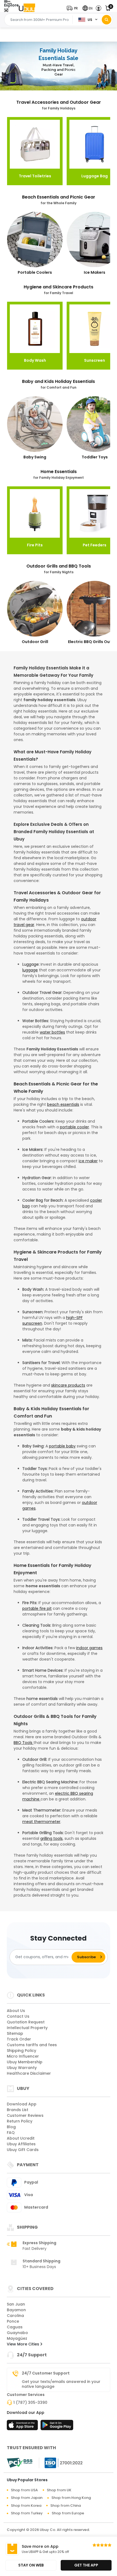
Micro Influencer (23, 2056)
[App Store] (23, 2427)
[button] (73, 8)
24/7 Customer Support (46, 2373)
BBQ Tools (24, 1743)
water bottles (52, 1032)
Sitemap (15, 2033)
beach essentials (63, 1104)
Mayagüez (17, 2338)
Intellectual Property (27, 2028)
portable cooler (74, 1127)
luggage (30, 970)
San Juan (16, 2304)
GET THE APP (86, 2565)
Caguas (15, 2327)
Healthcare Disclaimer (29, 2073)
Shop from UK (59, 2490)
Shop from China (66, 2506)
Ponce (13, 2321)
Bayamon (16, 2310)
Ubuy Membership (25, 2062)
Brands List (18, 2110)
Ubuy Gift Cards (23, 2150)
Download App (22, 2104)
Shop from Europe (68, 2513)
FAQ (11, 2133)
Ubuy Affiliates (21, 2144)
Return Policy (20, 2121)
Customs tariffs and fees (32, 2045)
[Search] (107, 20)
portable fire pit (37, 1608)
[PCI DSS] (20, 2463)
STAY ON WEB (31, 2565)
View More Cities (24, 2344)
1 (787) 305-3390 (30, 2402)
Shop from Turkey (27, 2513)
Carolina (15, 2316)
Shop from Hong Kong (71, 2498)
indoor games (89, 1648)
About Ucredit (21, 2138)
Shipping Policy (21, 2051)
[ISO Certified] (61, 2462)
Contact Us (18, 2016)
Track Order (19, 2039)
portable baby (62, 1446)
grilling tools (51, 1838)
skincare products (68, 1385)
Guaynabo (17, 2333)
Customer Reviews (25, 2115)
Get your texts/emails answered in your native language (61, 2384)
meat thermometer (41, 1822)
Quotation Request (26, 2022)
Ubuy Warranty (22, 2068)
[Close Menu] (6, 11)
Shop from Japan (27, 2498)
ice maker (88, 1161)
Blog (11, 2127)
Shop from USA (24, 2490)
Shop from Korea (26, 2506)
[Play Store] (57, 2427)
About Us (16, 2011)
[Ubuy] (27, 8)
